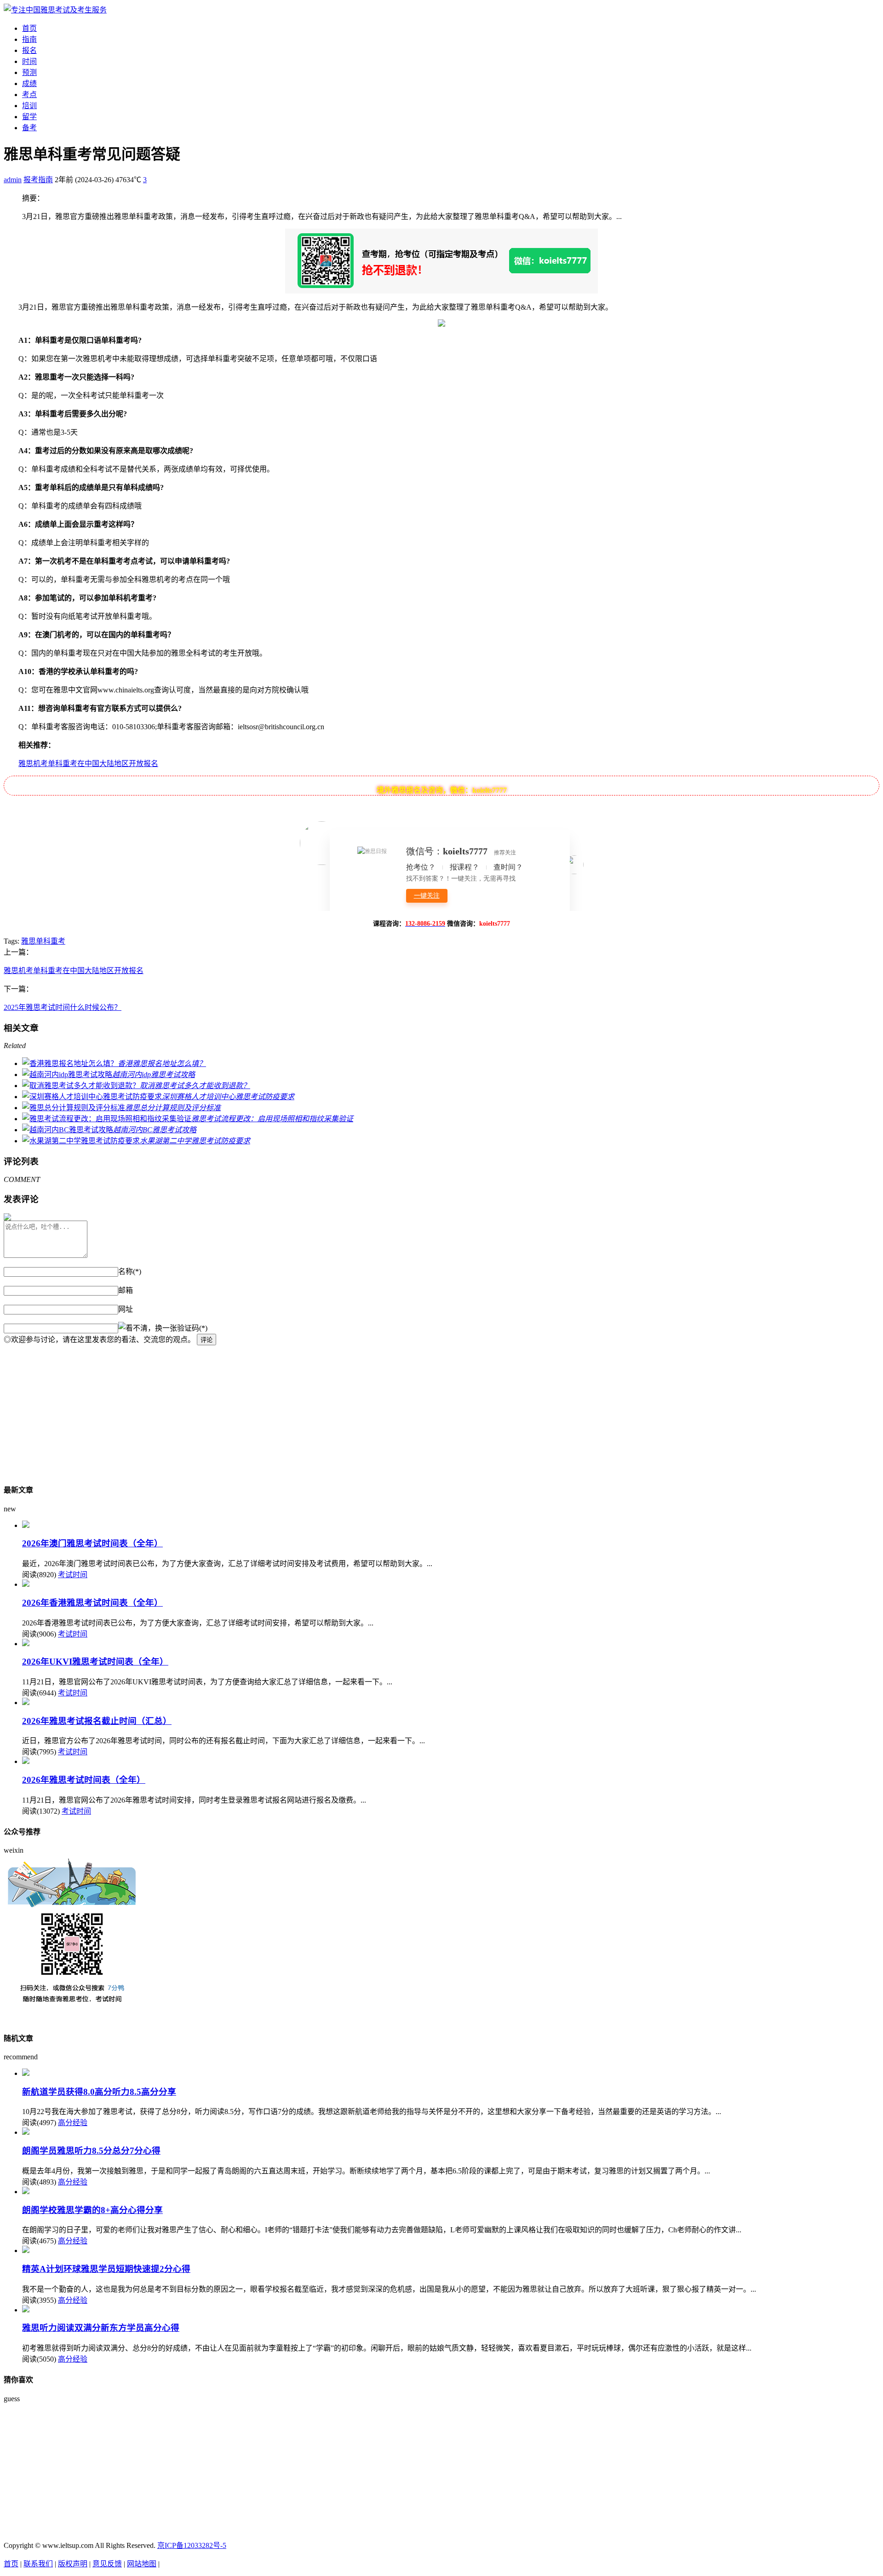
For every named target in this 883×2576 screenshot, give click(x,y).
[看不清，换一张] (148, 1327)
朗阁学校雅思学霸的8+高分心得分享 (92, 2210)
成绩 (29, 84)
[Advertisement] (280, 1410)
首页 (29, 28)
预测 (29, 72)
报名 (29, 50)
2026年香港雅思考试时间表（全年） (92, 1603)
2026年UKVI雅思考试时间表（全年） (95, 1662)
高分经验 (73, 2123)
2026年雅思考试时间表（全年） (84, 1780)
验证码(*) (192, 1328)
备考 (29, 128)
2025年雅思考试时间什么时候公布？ (63, 1007)
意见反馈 (107, 2564)
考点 (29, 95)
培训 (29, 106)
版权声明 (73, 2564)
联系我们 (38, 2564)
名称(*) (130, 1271)
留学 (29, 117)
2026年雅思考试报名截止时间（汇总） (97, 1721)
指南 (29, 39)
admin (13, 180)
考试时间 (73, 1575)
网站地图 (142, 2564)
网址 (126, 1309)
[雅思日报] (55, 10)
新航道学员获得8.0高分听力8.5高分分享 (99, 2092)
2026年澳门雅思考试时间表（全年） (92, 1543)
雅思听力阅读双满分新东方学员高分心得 (101, 2328)
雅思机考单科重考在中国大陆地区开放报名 (88, 764)
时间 (29, 61)
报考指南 (38, 180)
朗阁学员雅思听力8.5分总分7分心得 (91, 2151)
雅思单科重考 (43, 941)
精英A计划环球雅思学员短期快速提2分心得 (106, 2269)
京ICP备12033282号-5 (192, 2545)
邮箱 (126, 1290)
